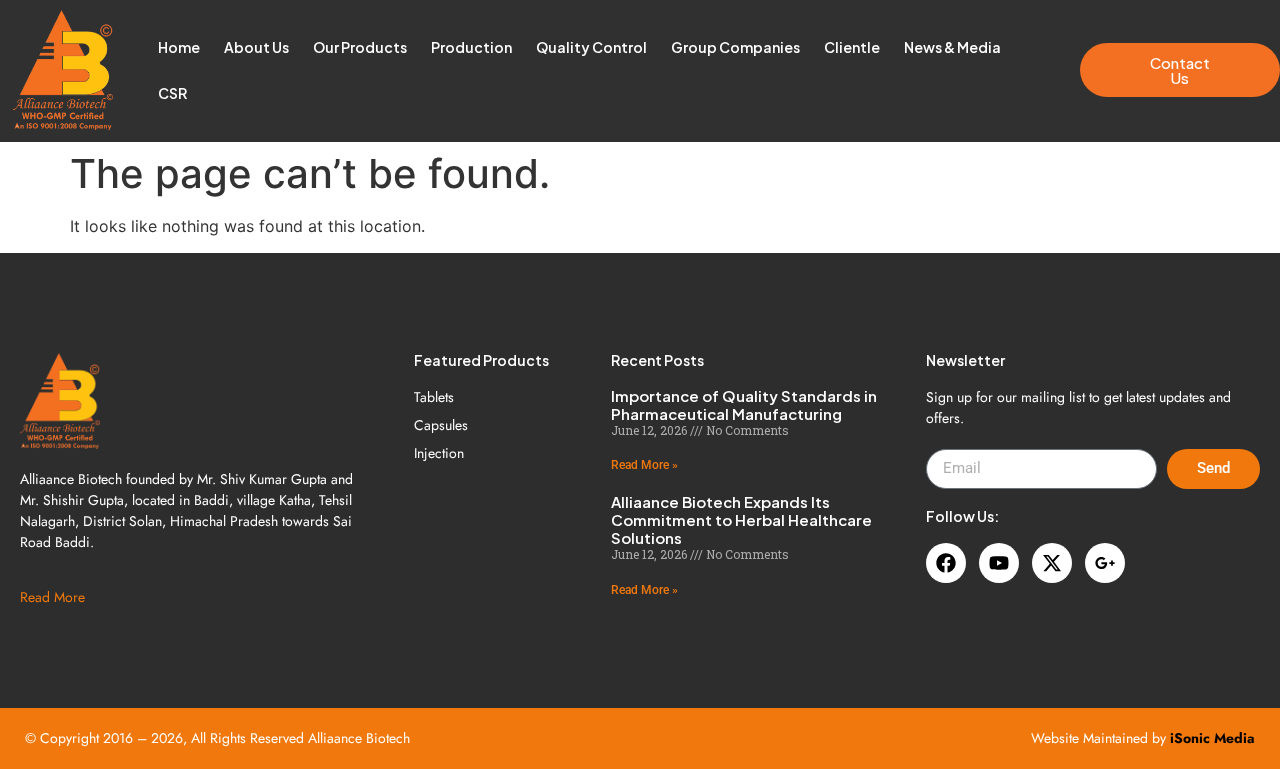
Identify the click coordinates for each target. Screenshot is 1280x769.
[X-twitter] (1052, 563)
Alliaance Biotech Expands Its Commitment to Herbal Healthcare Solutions (741, 519)
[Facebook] (946, 563)
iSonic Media (1212, 738)
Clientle (852, 47)
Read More (52, 597)
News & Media (952, 47)
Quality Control (591, 47)
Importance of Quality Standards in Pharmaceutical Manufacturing (744, 404)
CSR (172, 93)
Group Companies (735, 47)
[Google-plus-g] (1105, 563)
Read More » (644, 465)
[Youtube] (999, 563)
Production (471, 47)
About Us (256, 47)
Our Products (360, 47)
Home (179, 47)
